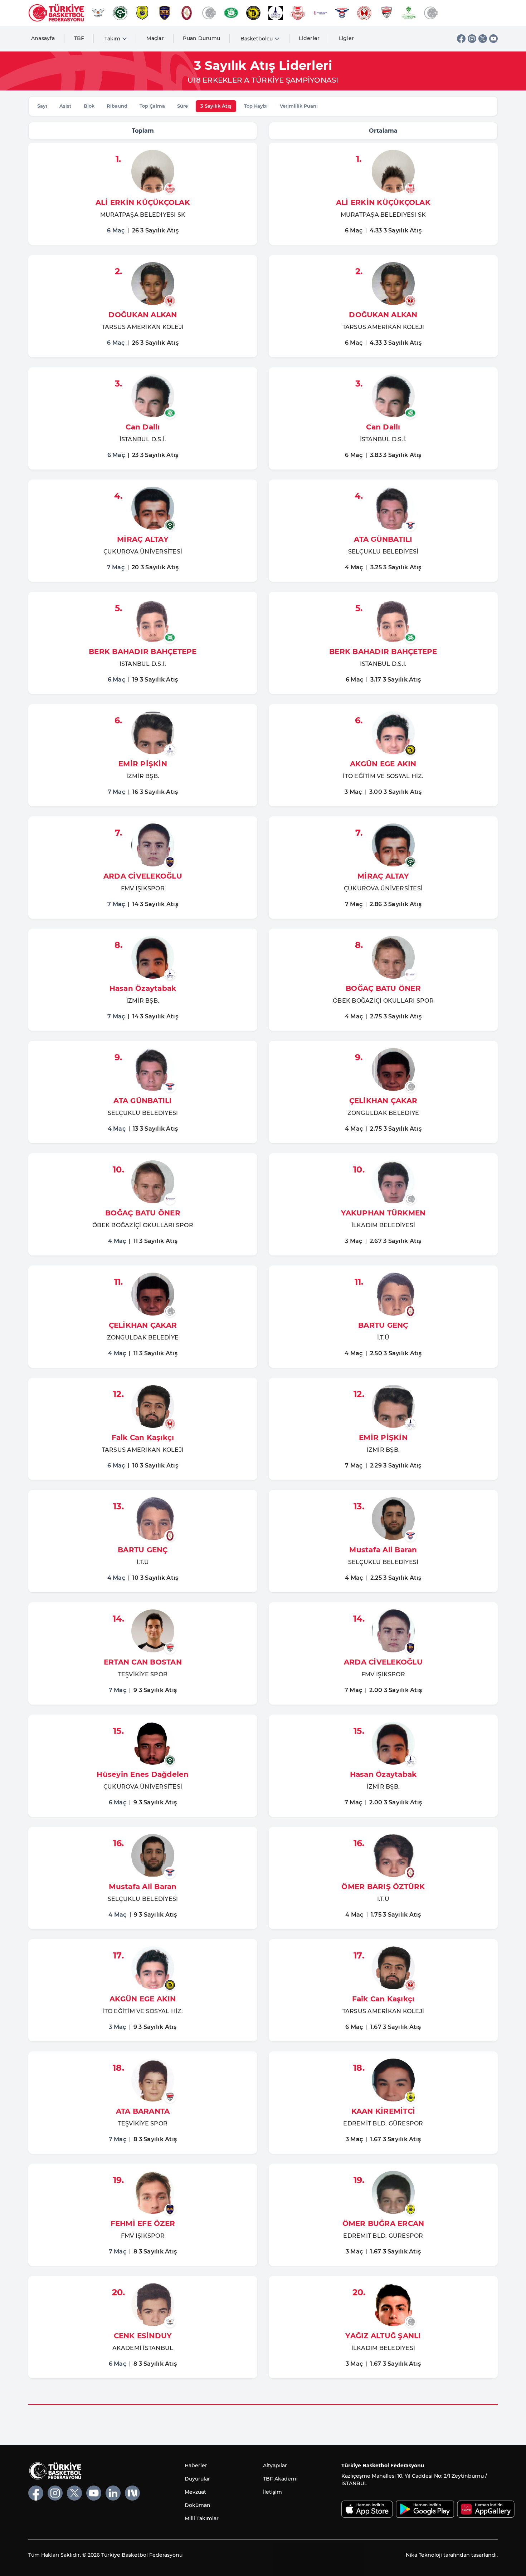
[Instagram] (472, 39)
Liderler (309, 38)
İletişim (272, 2492)
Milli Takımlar (202, 2518)
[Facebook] (461, 39)
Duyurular (197, 2479)
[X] (483, 39)
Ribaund (117, 106)
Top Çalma (152, 106)
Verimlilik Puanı (299, 106)
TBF (79, 38)
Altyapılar (275, 2466)
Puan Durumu (201, 38)
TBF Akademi (280, 2479)
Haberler (196, 2466)
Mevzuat (195, 2492)
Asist (65, 106)
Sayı (42, 106)
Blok (89, 106)
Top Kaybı (256, 106)
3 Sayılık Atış (216, 106)
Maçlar (155, 38)
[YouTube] (493, 39)
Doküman (198, 2505)
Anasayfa (43, 38)
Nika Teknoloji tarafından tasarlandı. (452, 2555)
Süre (182, 106)
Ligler (347, 38)
